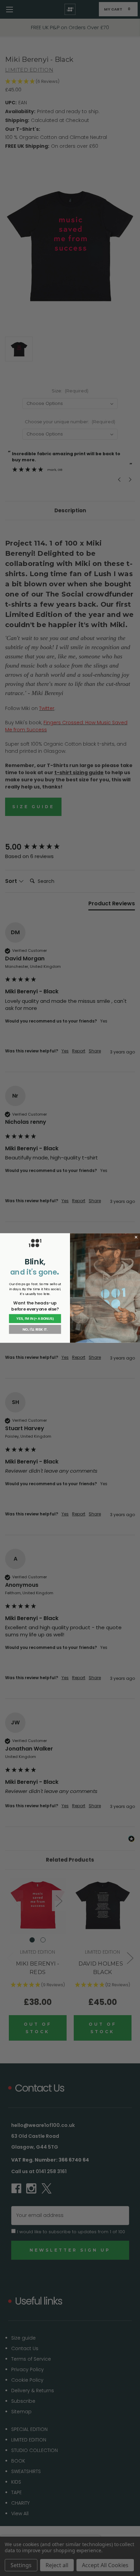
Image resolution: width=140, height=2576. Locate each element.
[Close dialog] (136, 1237)
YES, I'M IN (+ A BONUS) (35, 1319)
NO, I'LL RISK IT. (35, 1329)
